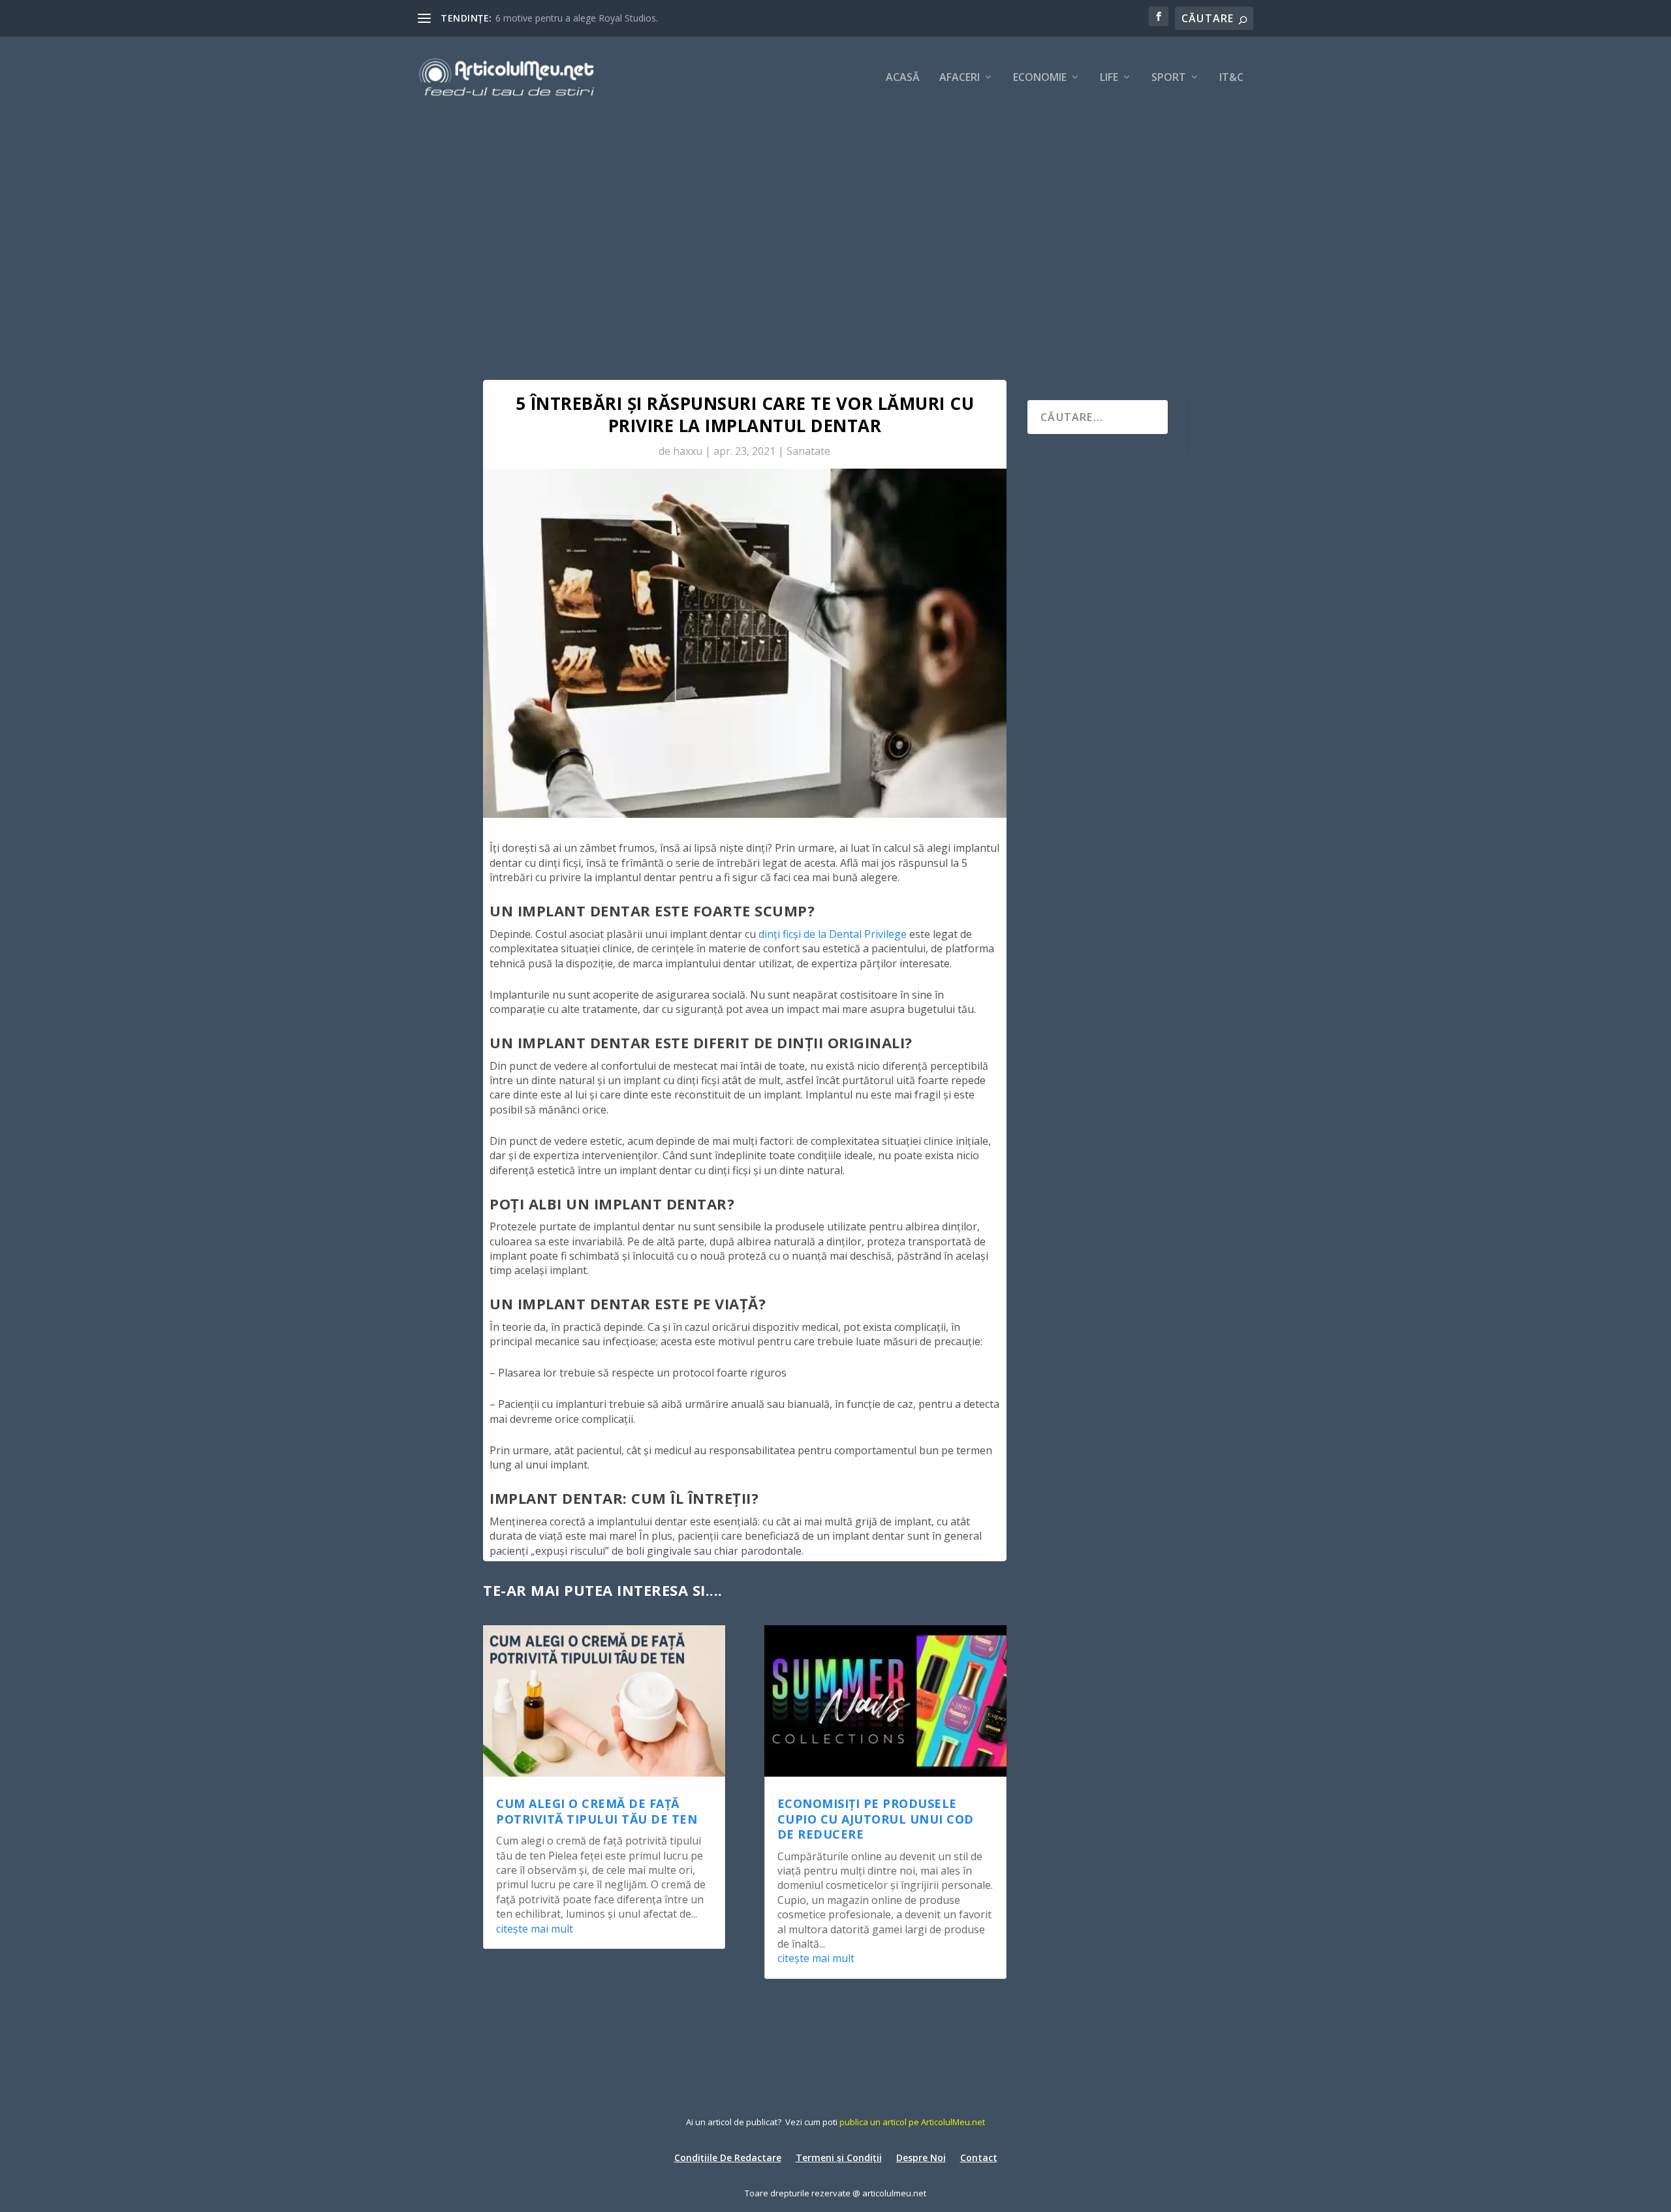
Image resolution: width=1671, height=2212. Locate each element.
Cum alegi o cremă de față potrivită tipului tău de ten (597, 1811)
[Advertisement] (835, 215)
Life (1109, 78)
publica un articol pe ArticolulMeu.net (912, 2122)
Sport (1169, 78)
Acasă (903, 78)
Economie (1040, 78)
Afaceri (960, 78)
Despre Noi (921, 2157)
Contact (979, 2157)
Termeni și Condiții (839, 2157)
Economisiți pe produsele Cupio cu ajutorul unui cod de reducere (876, 1819)
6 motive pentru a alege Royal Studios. (577, 18)
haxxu (688, 451)
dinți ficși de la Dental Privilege (833, 934)
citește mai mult (535, 1929)
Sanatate (808, 451)
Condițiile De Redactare (728, 2157)
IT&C (1231, 78)
